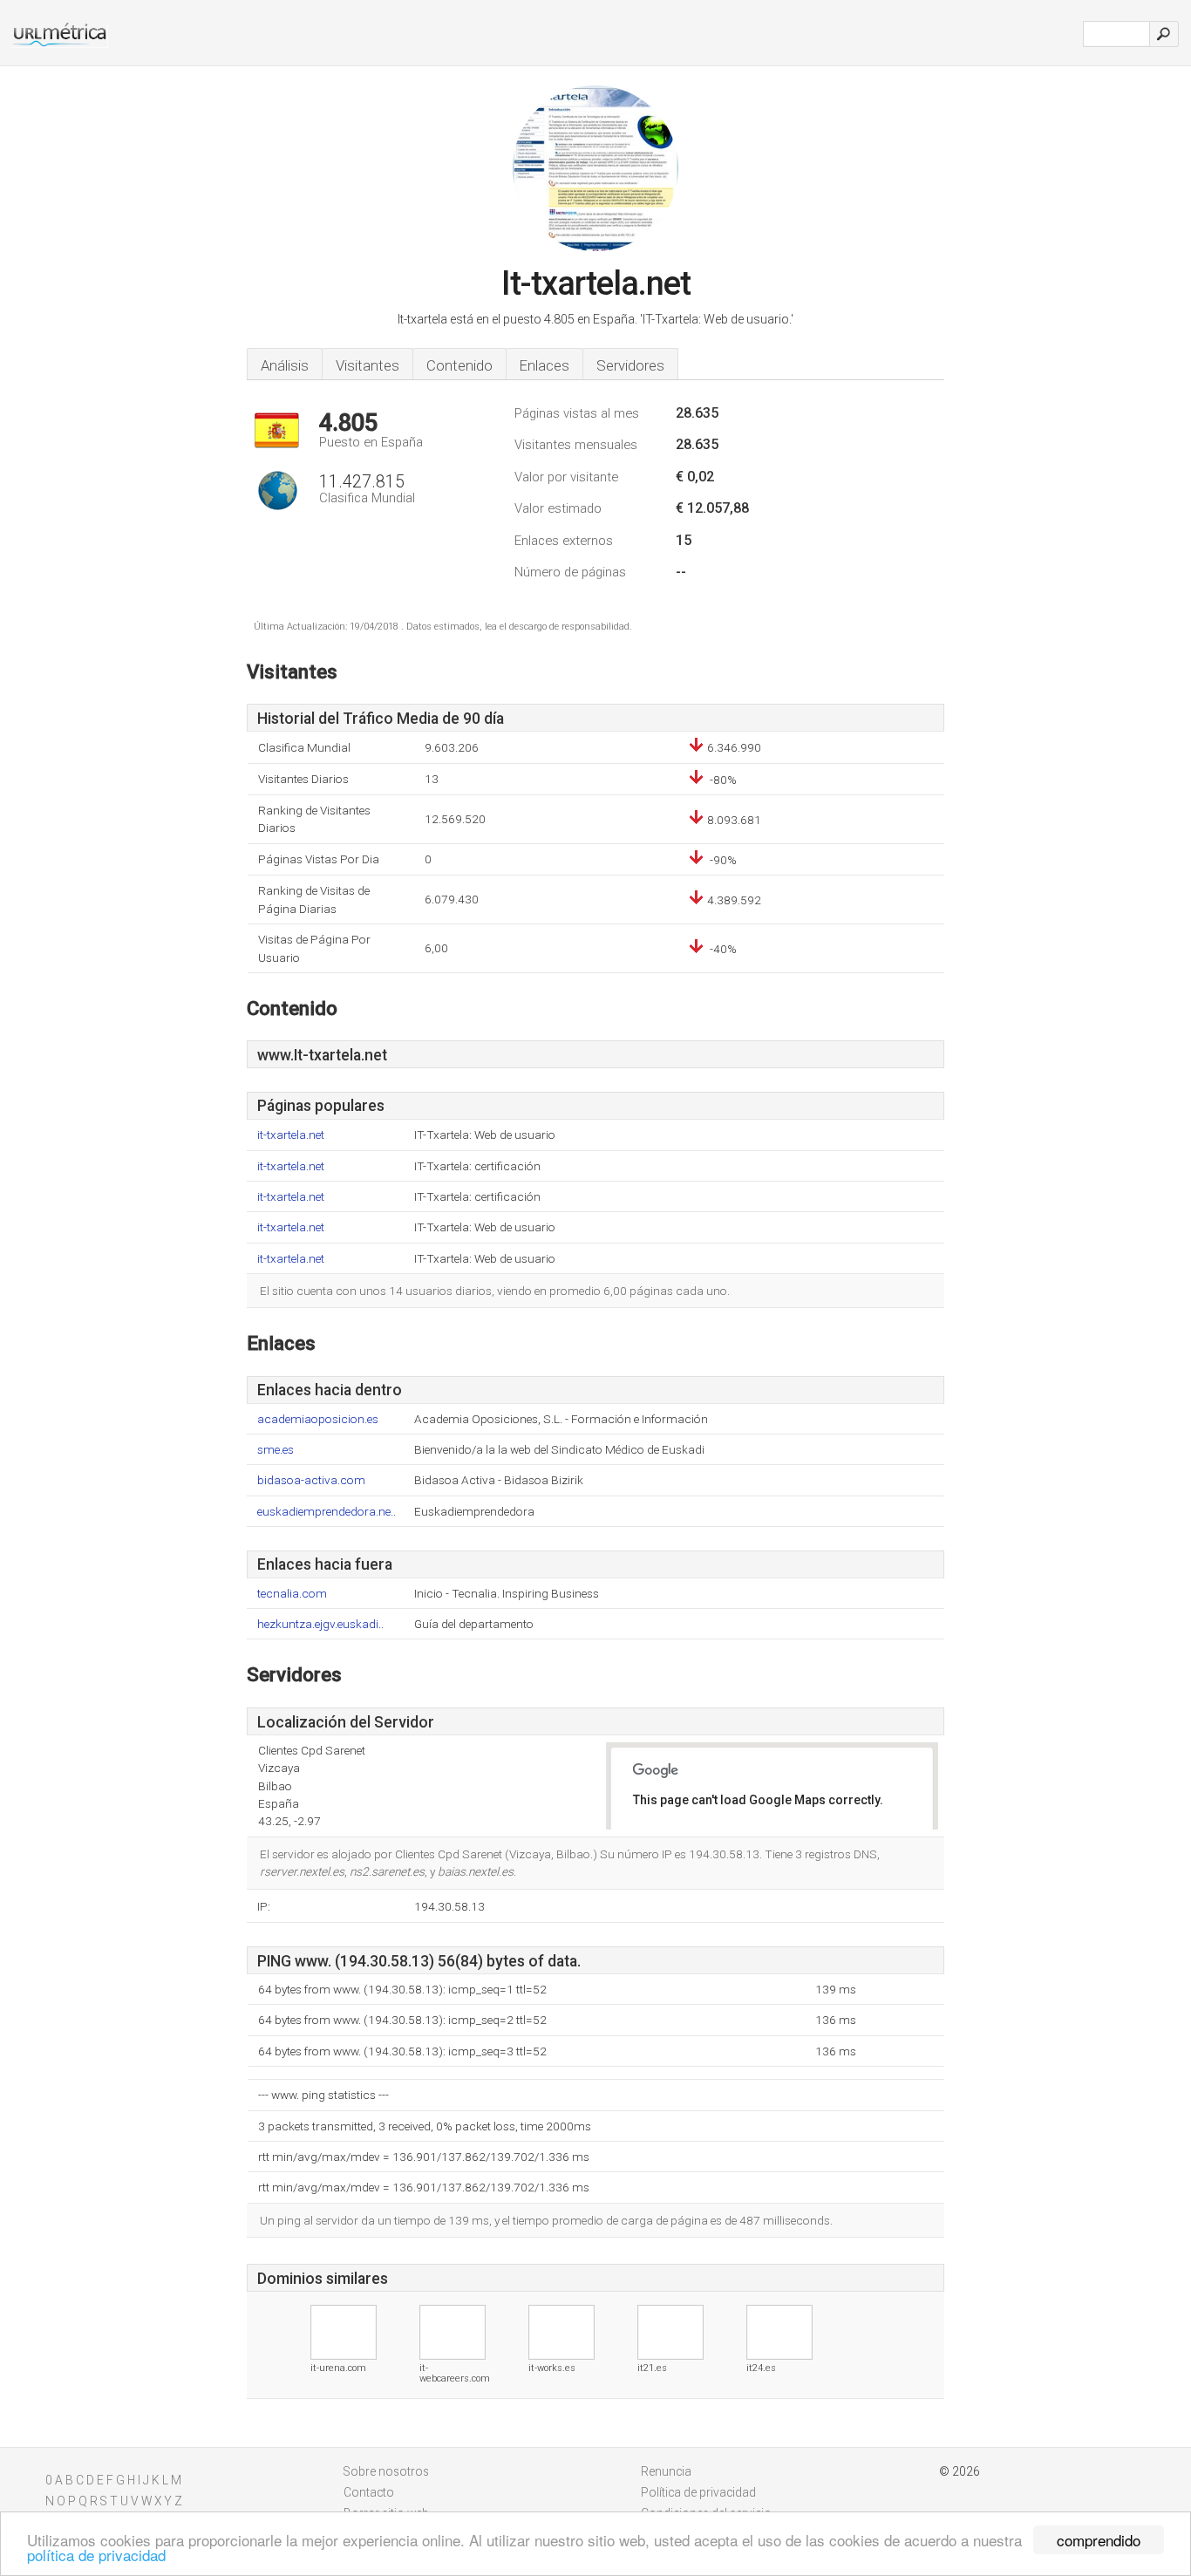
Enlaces (544, 365)
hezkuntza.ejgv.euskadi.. (320, 1624)
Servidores (630, 365)
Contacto (369, 2492)
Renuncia (666, 2471)
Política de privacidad (698, 2492)
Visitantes (368, 365)
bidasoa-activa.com (311, 1480)
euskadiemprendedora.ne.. (327, 1512)
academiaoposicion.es (318, 1419)
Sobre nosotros (386, 2471)
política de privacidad (96, 2555)
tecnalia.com (292, 1594)
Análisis (285, 365)
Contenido (459, 365)
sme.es (276, 1450)
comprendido (1099, 2540)
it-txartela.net (291, 1135)
